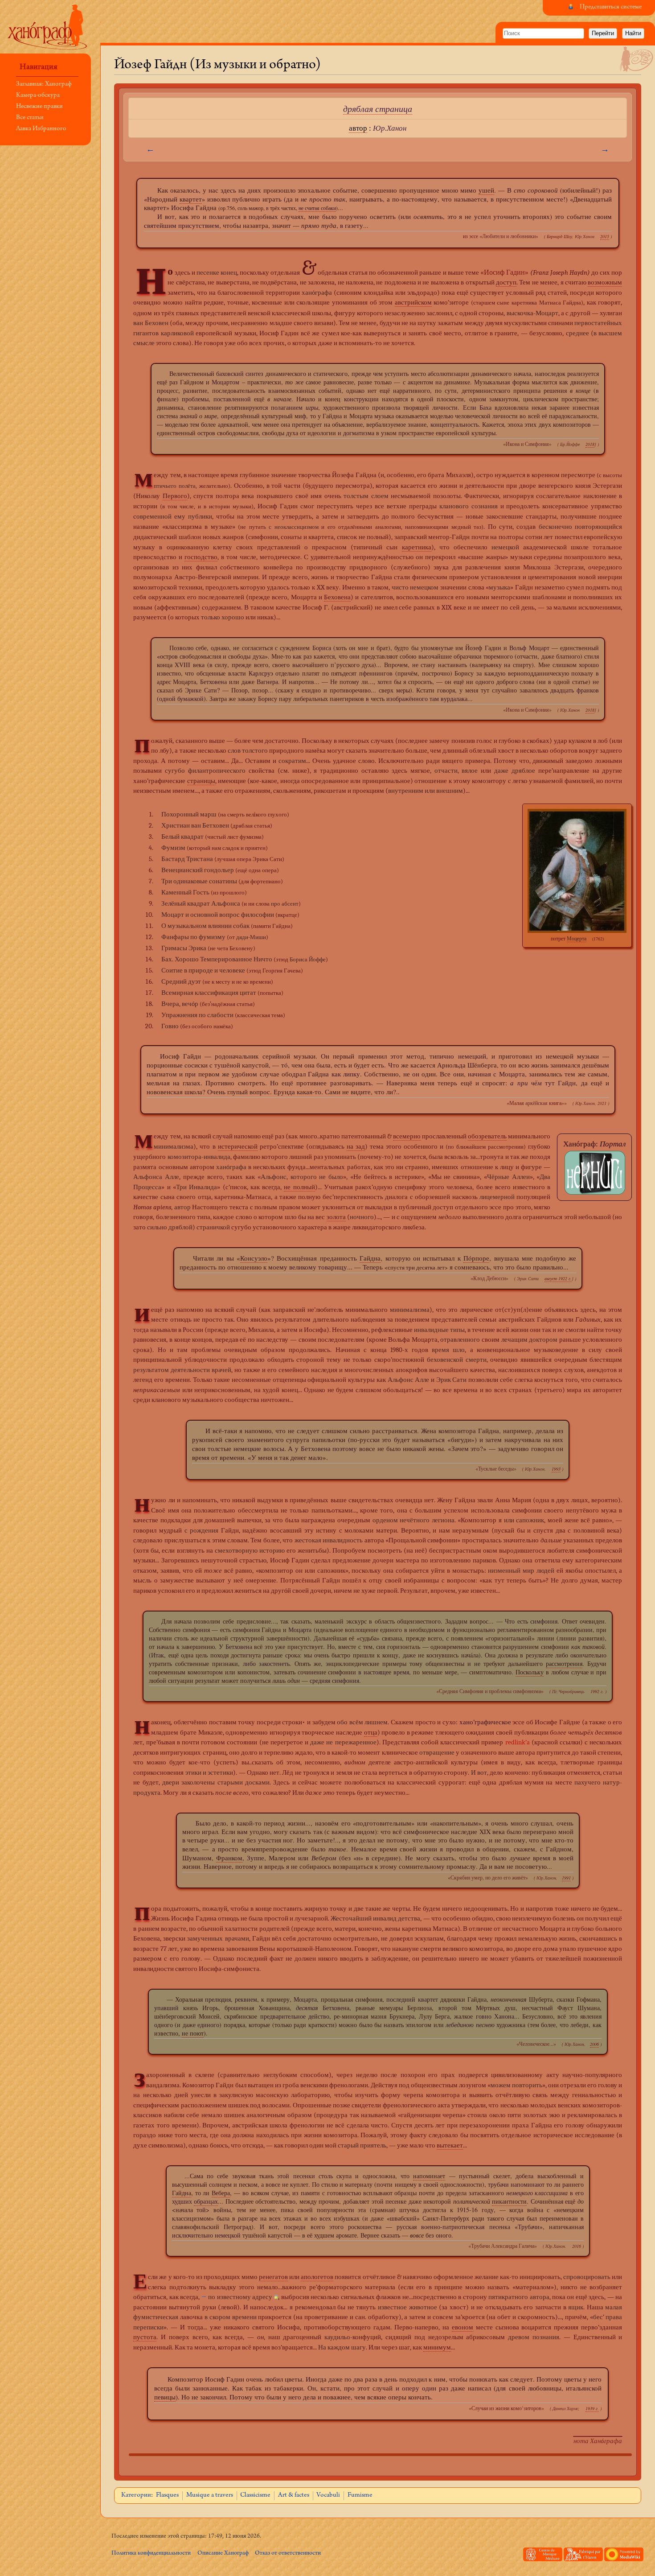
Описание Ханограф (223, 2553)
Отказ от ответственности (288, 2553)
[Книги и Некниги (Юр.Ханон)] (595, 1172)
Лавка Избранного (41, 129)
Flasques (167, 2495)
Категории (136, 2495)
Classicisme (255, 2495)
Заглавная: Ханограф (44, 84)
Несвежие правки (39, 107)
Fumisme (360, 2495)
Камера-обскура (38, 96)
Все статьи (30, 118)
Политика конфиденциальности (151, 2553)
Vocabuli (328, 2495)
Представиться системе (611, 7)
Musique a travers (210, 2495)
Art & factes (294, 2495)
